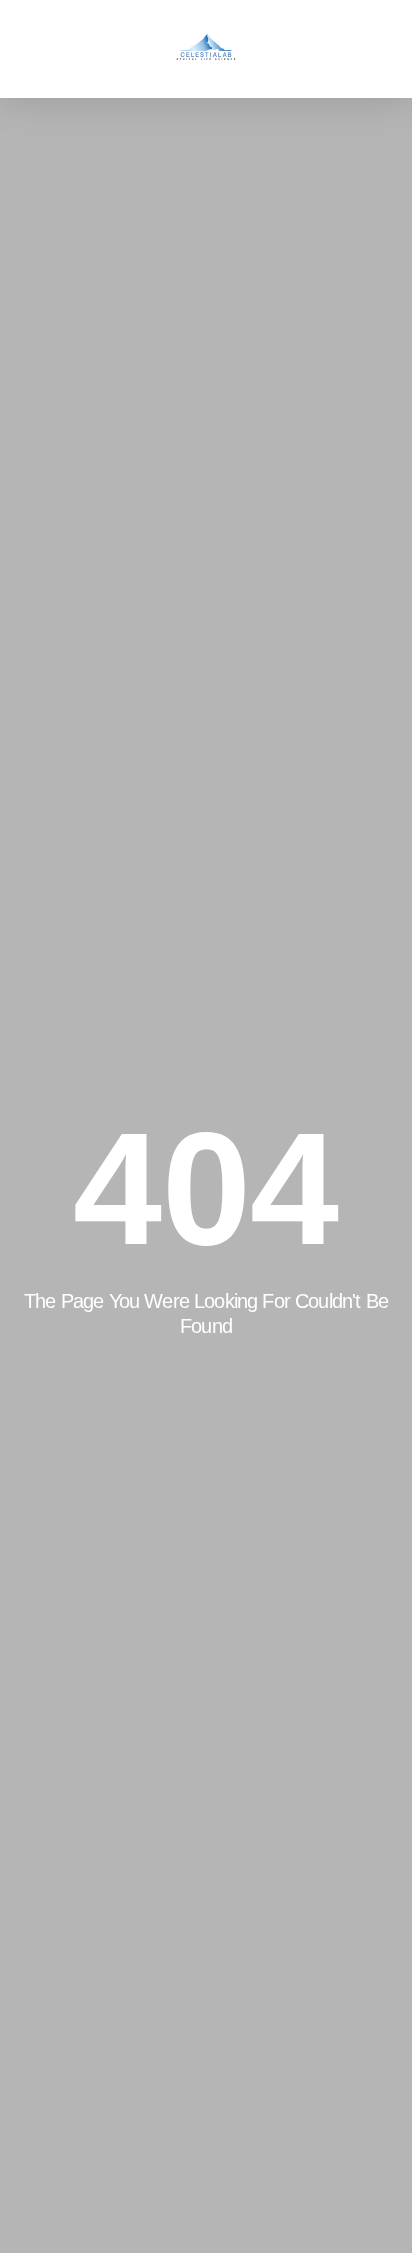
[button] (44, 48)
